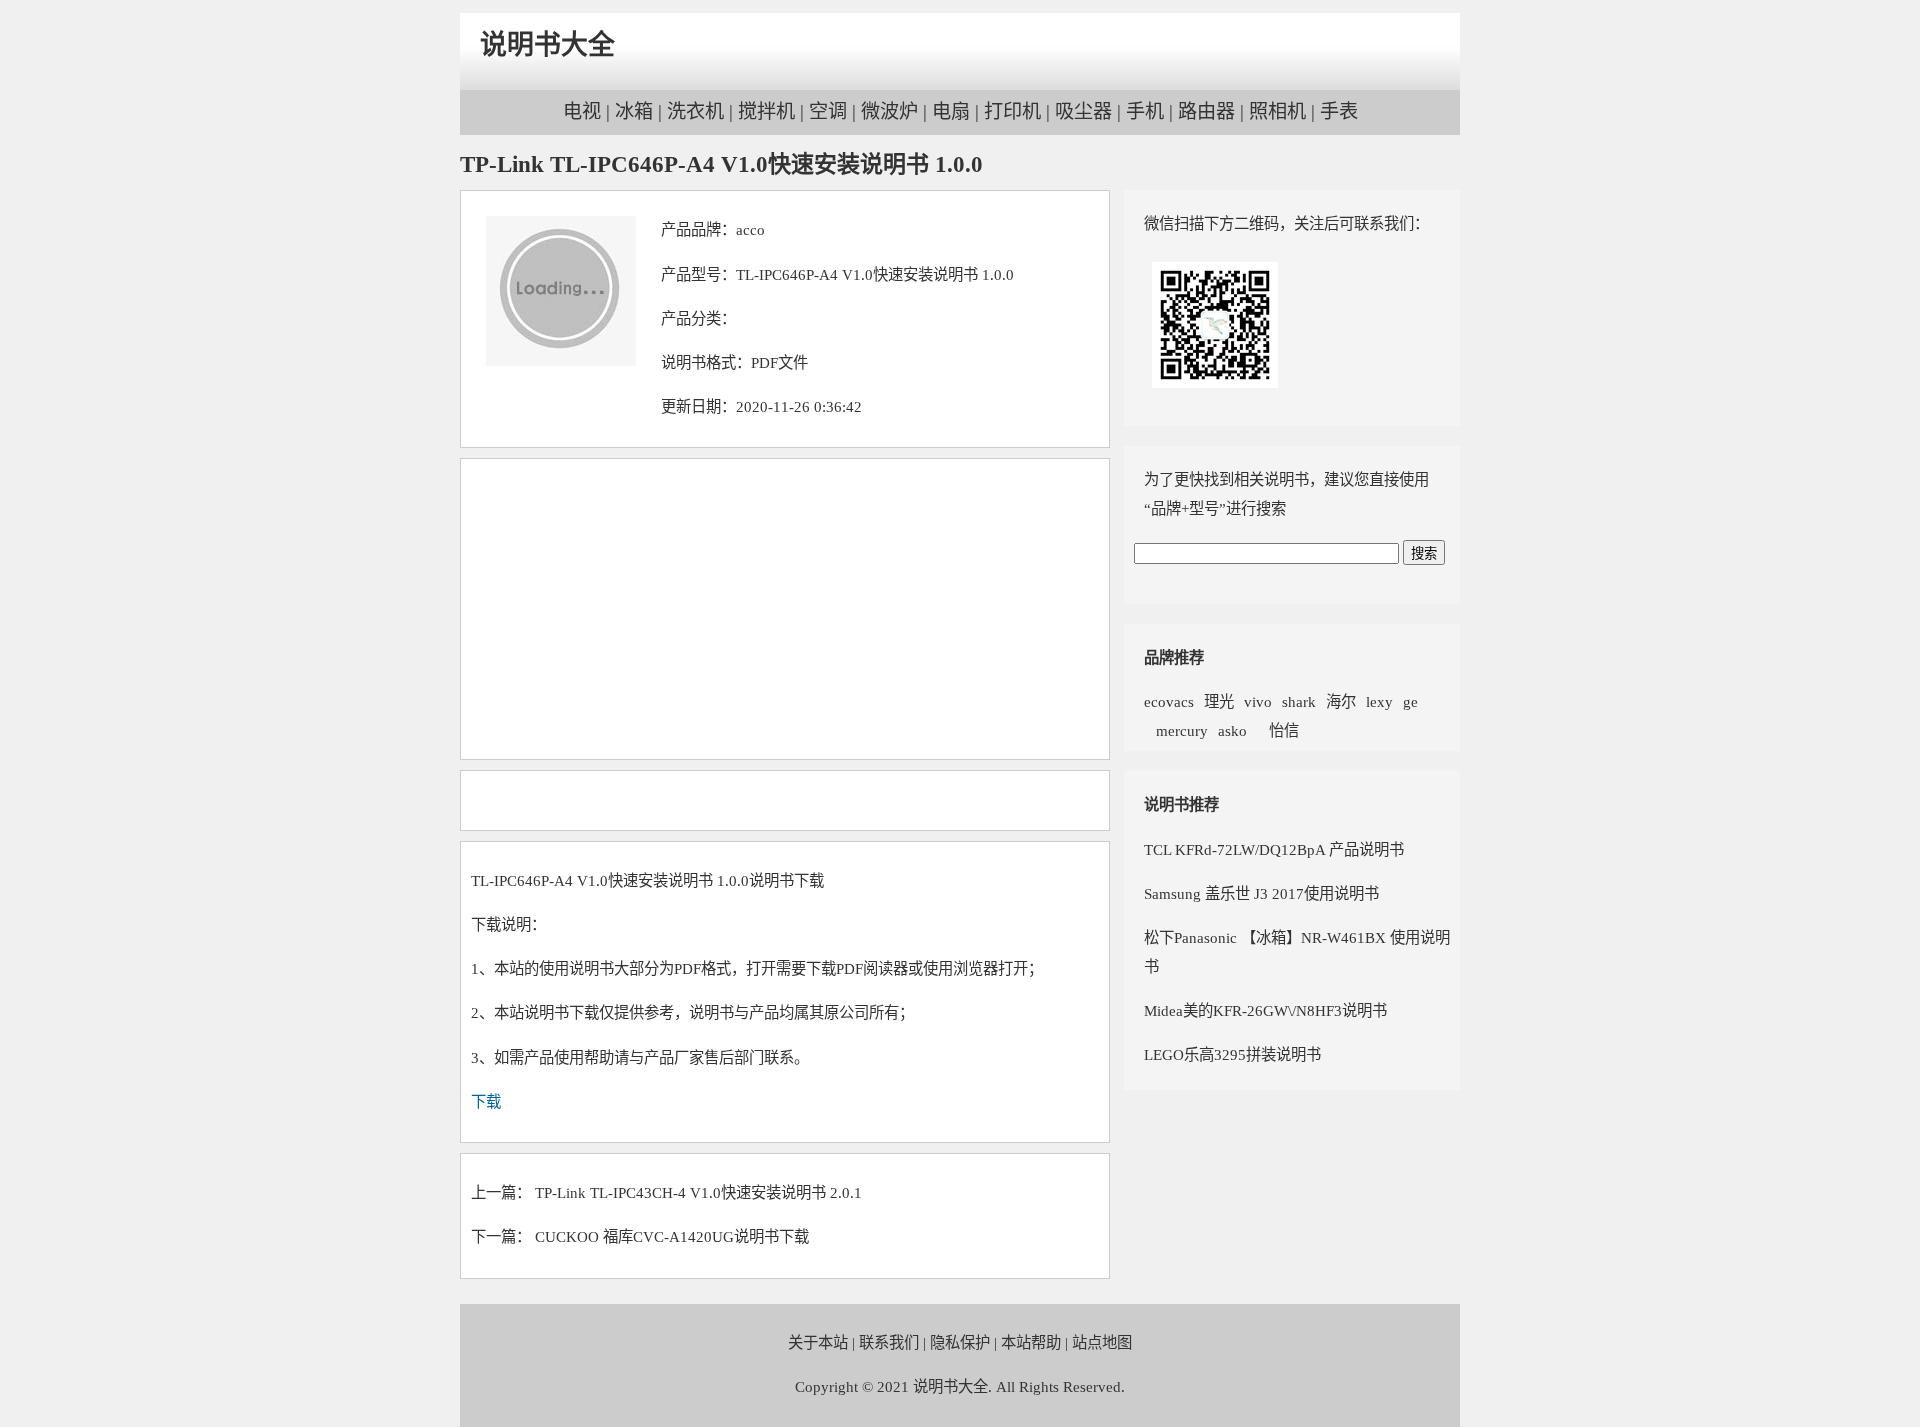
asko (1232, 730)
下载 (486, 1101)
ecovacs (1169, 701)
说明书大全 (547, 45)
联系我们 (889, 1342)
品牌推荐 (1174, 657)
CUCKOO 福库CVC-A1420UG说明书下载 (672, 1236)
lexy (1379, 701)
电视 (582, 111)
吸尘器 (1083, 111)
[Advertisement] (785, 609)
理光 (1219, 701)
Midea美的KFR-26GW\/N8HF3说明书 (1265, 1010)
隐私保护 (960, 1342)
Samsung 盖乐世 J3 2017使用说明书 (1261, 893)
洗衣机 (695, 111)
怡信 (1278, 730)
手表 (1339, 111)
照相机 (1277, 111)
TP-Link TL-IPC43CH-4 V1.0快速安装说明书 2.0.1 (698, 1192)
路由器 (1206, 111)
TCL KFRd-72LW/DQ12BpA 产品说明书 (1274, 849)
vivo (1258, 701)
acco (750, 229)
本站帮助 (1031, 1342)
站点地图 (1102, 1342)
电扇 (951, 111)
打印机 (1012, 111)
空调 (828, 111)
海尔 (1341, 701)
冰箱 (634, 111)
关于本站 (818, 1342)
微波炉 (889, 111)
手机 (1145, 111)
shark (1299, 701)
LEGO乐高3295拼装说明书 (1232, 1054)
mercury (1176, 730)
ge (1410, 701)
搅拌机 (766, 111)
